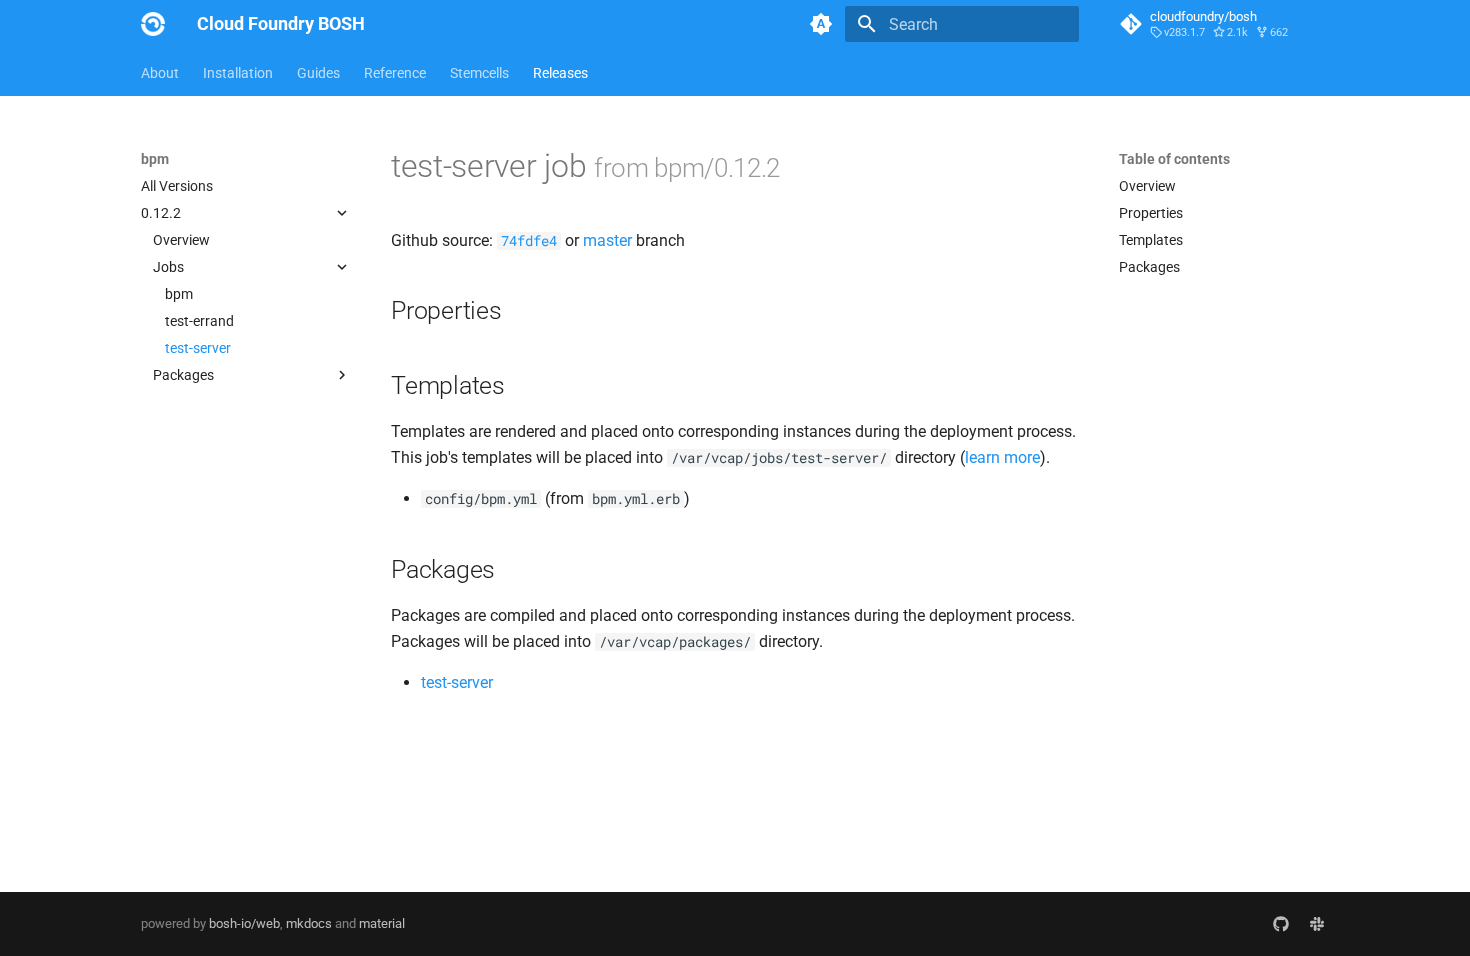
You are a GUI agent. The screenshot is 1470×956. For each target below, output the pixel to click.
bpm (179, 294)
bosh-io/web (244, 923)
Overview (181, 240)
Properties (1151, 213)
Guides (318, 73)
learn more (1002, 457)
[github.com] (1281, 924)
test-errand (199, 321)
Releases (560, 73)
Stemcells (479, 73)
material (382, 923)
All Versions (177, 186)
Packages (1149, 267)
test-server (198, 348)
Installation (238, 73)
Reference (395, 73)
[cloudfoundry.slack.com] (1317, 924)
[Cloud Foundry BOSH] (153, 24)
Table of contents (1174, 159)
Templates (1151, 240)
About (160, 73)
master (607, 240)
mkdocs (309, 923)
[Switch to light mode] (821, 24)
